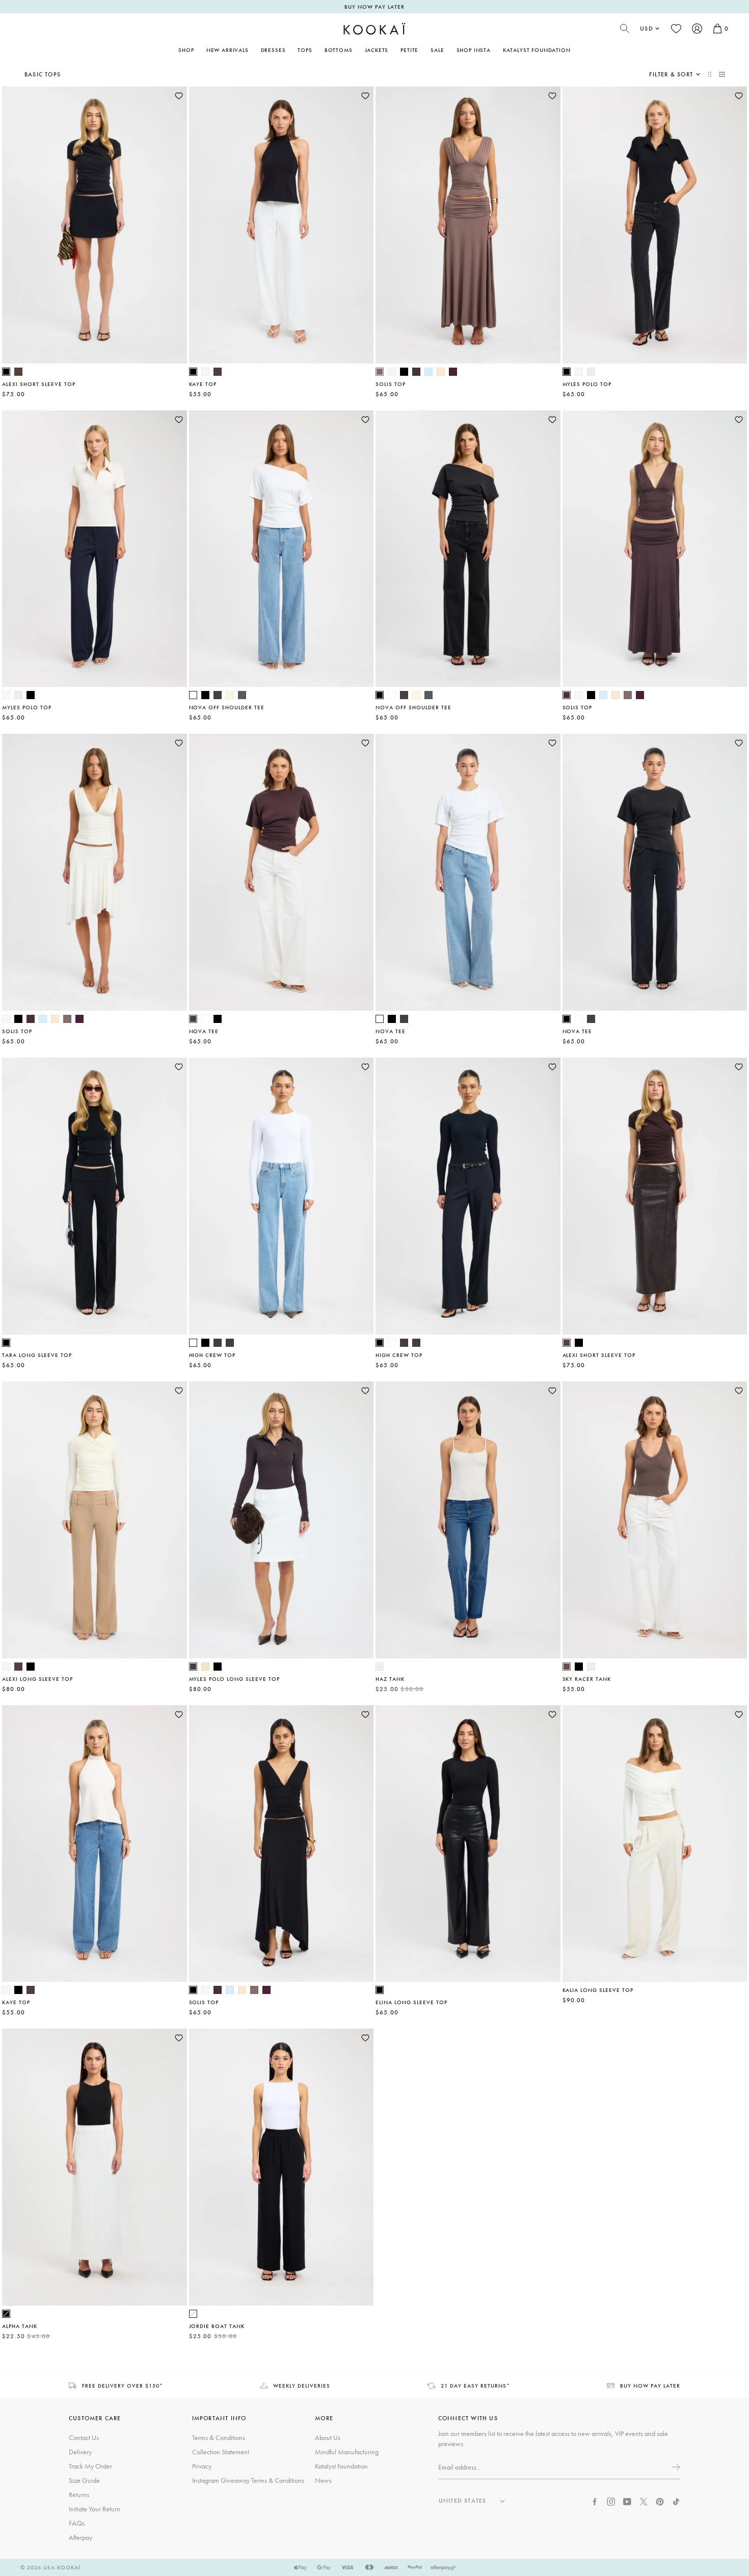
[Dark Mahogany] (416, 372)
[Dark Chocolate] (218, 695)
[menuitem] (228, 50)
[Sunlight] (441, 372)
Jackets (377, 50)
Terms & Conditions (219, 2437)
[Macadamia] (205, 1667)
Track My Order (90, 2466)
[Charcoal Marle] (242, 695)
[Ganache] (18, 372)
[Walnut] (380, 372)
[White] (193, 695)
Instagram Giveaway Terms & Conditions (248, 2480)
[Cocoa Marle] (567, 1667)
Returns (79, 2495)
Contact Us (84, 2437)
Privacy (202, 2466)
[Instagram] (611, 2501)
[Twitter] (644, 2501)
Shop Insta (474, 50)
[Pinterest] (660, 2501)
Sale (437, 50)
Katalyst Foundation (537, 50)
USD (647, 29)
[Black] (6, 372)
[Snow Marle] (591, 372)
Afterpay (81, 2537)
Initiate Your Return (95, 2509)
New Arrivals (228, 50)
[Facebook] (595, 2501)
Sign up (675, 2467)
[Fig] (453, 372)
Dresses (273, 50)
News (323, 2480)
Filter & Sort (671, 74)
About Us (328, 2437)
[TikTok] (676, 2501)
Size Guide (84, 2480)
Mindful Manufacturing (347, 2452)
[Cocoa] (218, 372)
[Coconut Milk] (205, 372)
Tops (305, 50)
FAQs (77, 2523)
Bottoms (339, 50)
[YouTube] (627, 2501)
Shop (186, 50)
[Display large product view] (711, 74)
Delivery (80, 2452)
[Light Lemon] (230, 695)
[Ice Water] (429, 372)
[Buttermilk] (6, 1667)
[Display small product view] (722, 74)
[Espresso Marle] (218, 1343)
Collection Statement (221, 2452)
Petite (409, 50)
